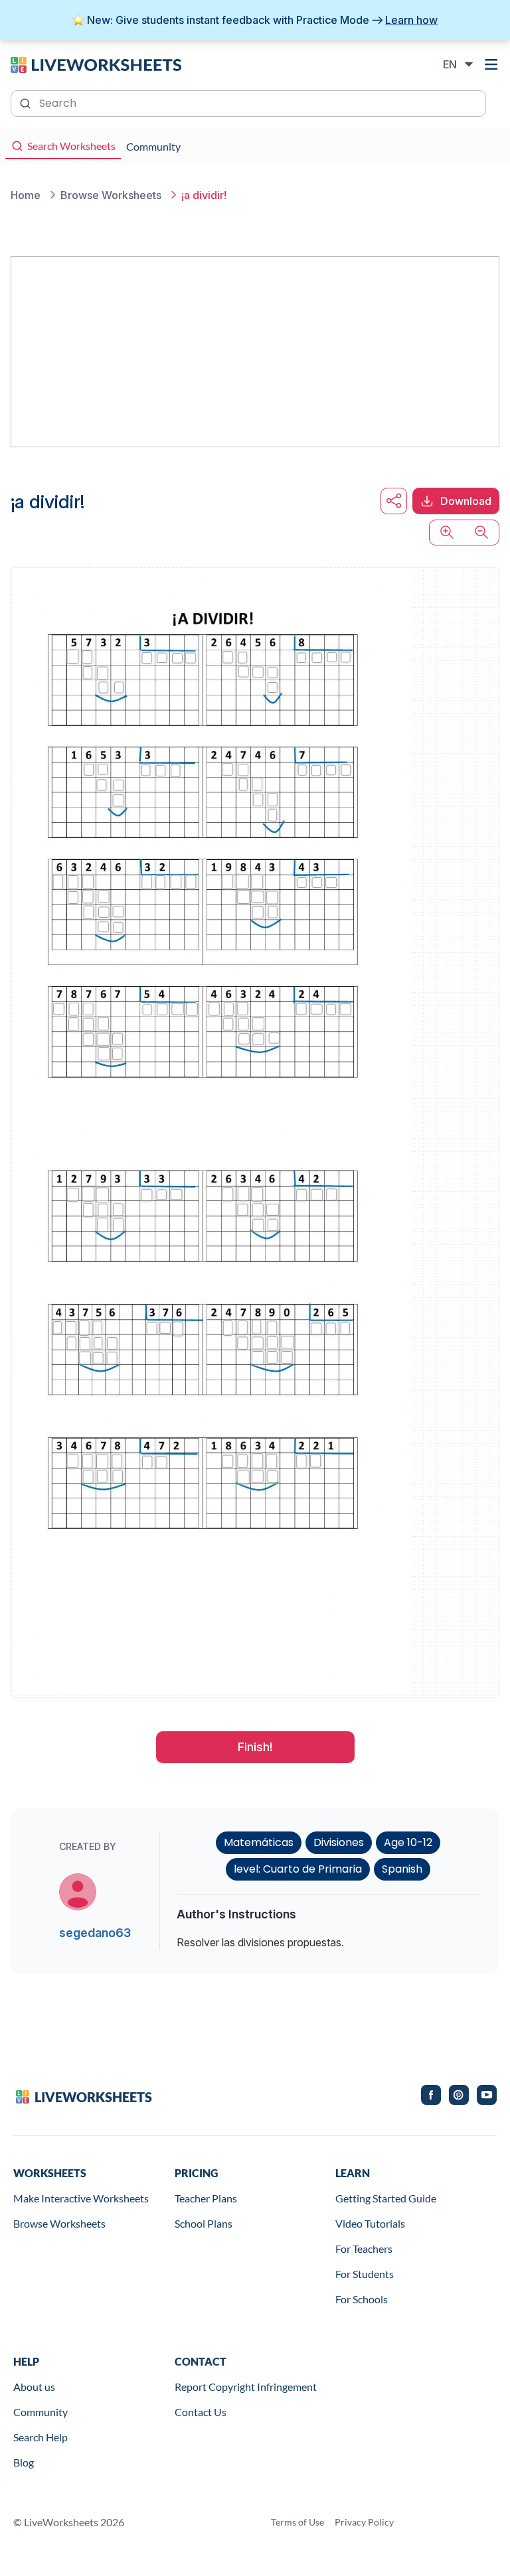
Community (41, 2412)
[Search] (27, 102)
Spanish (402, 1869)
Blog (24, 2462)
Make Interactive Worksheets (81, 2198)
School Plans (204, 2223)
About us (34, 2387)
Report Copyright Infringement (246, 2387)
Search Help (41, 2437)
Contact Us (201, 2412)
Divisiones (339, 1842)
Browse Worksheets (59, 2223)
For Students (365, 2274)
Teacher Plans (206, 2198)
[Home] (96, 64)
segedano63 (95, 1933)
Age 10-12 (408, 1842)
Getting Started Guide (386, 2198)
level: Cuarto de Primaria (298, 1869)
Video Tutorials (370, 2223)
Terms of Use (297, 2522)
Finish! (255, 1747)
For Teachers (364, 2249)
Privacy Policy (364, 2522)
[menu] (491, 64)
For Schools (362, 2299)
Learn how (411, 20)
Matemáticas (259, 1842)
